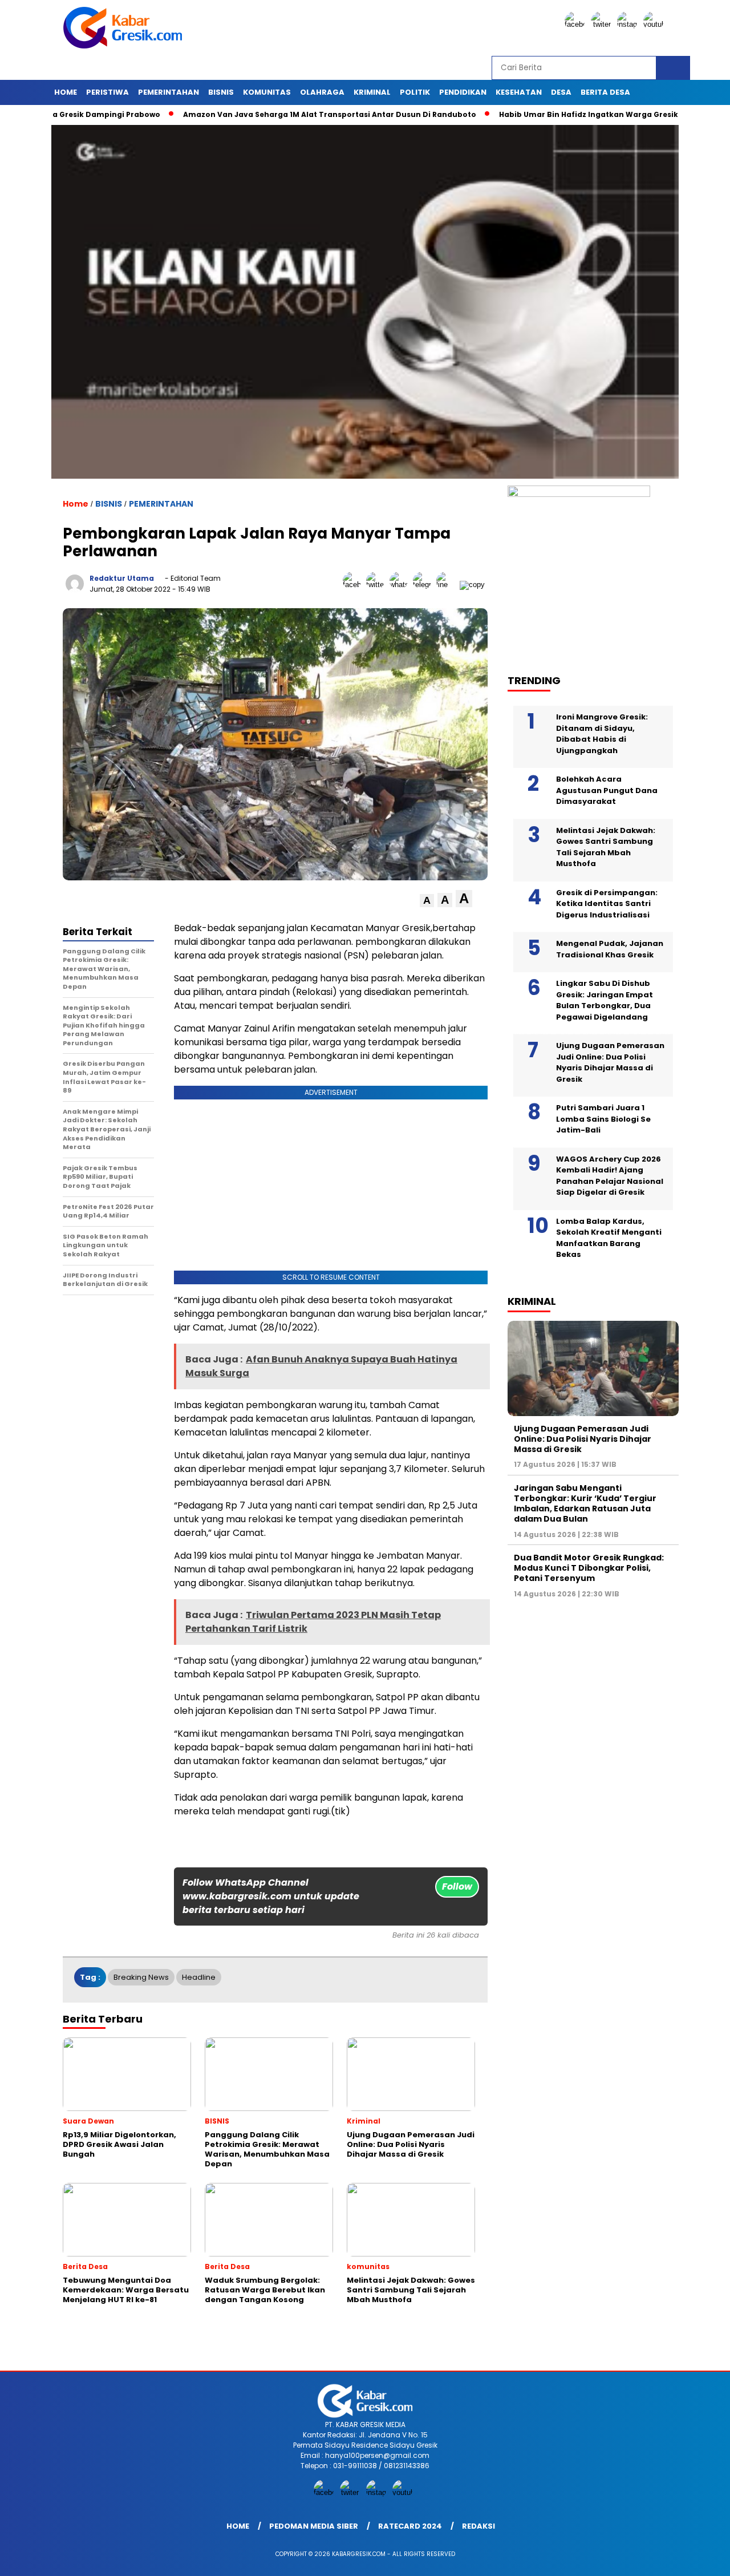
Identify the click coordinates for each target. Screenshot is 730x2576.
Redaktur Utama (122, 578)
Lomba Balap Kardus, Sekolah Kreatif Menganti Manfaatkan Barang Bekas (609, 1238)
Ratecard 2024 (410, 2526)
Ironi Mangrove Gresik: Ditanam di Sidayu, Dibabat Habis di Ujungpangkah (602, 734)
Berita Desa (605, 92)
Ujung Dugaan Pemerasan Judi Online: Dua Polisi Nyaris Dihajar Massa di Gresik (610, 1062)
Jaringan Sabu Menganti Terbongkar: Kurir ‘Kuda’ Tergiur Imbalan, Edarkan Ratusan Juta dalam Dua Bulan (585, 1504)
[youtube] (655, 24)
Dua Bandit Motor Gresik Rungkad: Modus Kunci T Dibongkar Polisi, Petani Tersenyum (589, 1568)
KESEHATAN (519, 92)
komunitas (267, 92)
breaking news (141, 1977)
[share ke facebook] (354, 585)
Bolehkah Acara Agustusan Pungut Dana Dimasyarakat (607, 790)
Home (66, 92)
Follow (457, 1886)
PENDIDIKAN (463, 92)
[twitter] (603, 24)
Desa (561, 92)
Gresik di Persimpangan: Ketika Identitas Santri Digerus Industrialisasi (607, 904)
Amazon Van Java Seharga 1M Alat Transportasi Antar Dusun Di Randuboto (269, 114)
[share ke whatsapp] (401, 585)
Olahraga (322, 92)
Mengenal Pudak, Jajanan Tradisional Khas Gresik (610, 949)
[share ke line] (448, 585)
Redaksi (478, 2526)
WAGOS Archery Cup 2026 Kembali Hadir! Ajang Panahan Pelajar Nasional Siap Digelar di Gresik (610, 1176)
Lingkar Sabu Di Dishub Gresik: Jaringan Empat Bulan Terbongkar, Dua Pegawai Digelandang (605, 1000)
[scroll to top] (699, 2558)
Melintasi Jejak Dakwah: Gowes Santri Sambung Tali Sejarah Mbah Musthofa (606, 847)
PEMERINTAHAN (169, 92)
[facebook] (577, 24)
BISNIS (221, 92)
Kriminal (372, 92)
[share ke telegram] (425, 585)
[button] (427, 901)
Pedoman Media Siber (314, 2526)
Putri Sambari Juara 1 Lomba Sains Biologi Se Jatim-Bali (603, 1119)
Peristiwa (108, 92)
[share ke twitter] (378, 585)
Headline (199, 1977)
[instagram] (629, 24)
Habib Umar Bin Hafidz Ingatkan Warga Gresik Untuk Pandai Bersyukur (576, 114)
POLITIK (415, 92)
